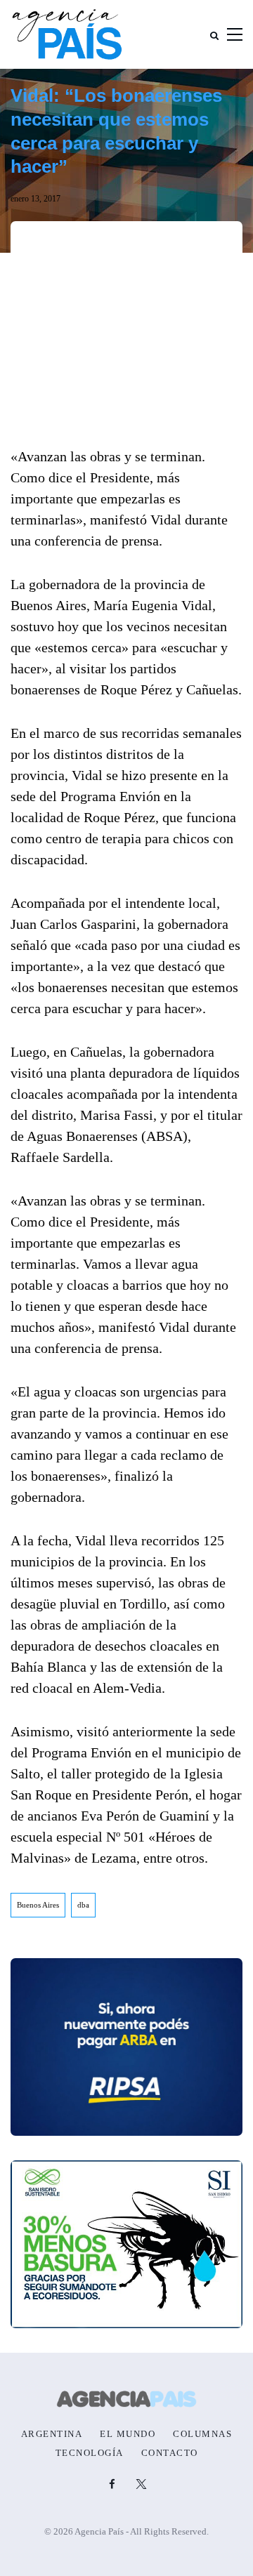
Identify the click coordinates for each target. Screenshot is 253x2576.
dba (83, 1905)
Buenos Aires (38, 1905)
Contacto (170, 2453)
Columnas (202, 2434)
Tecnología (90, 2453)
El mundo (128, 2434)
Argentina (52, 2434)
